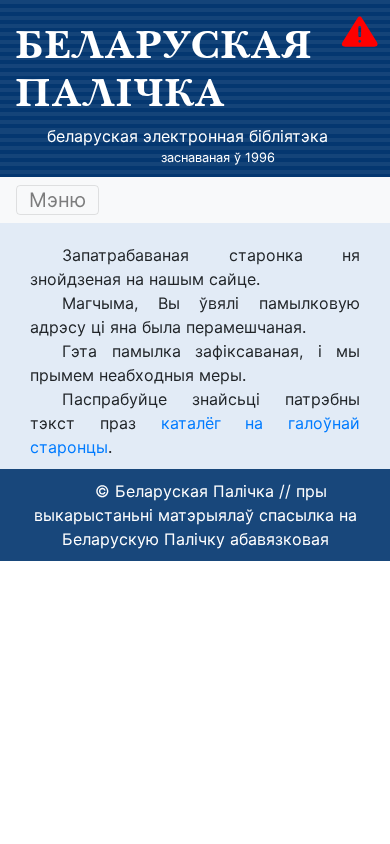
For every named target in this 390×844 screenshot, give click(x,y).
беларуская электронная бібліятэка (187, 136)
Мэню (57, 200)
